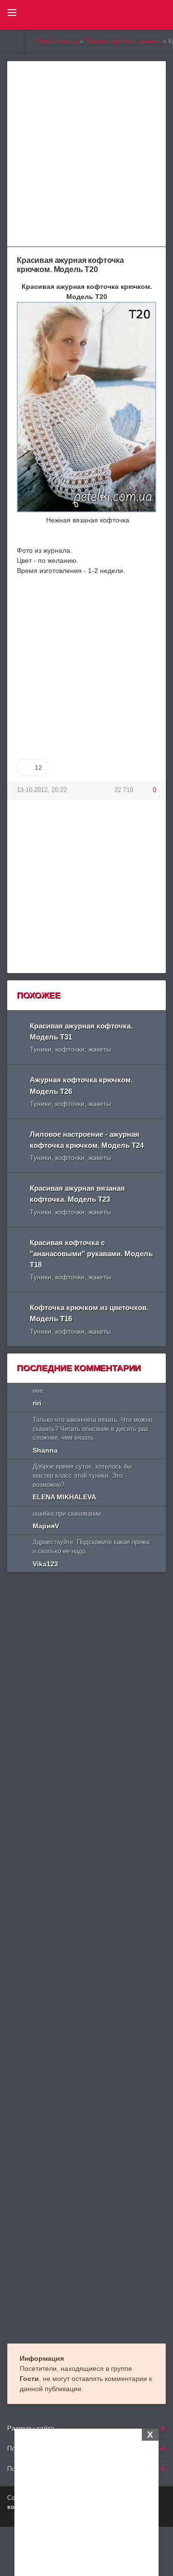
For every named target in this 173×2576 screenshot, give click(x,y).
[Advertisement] (86, 2501)
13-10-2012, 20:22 (42, 790)
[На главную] (12, 41)
